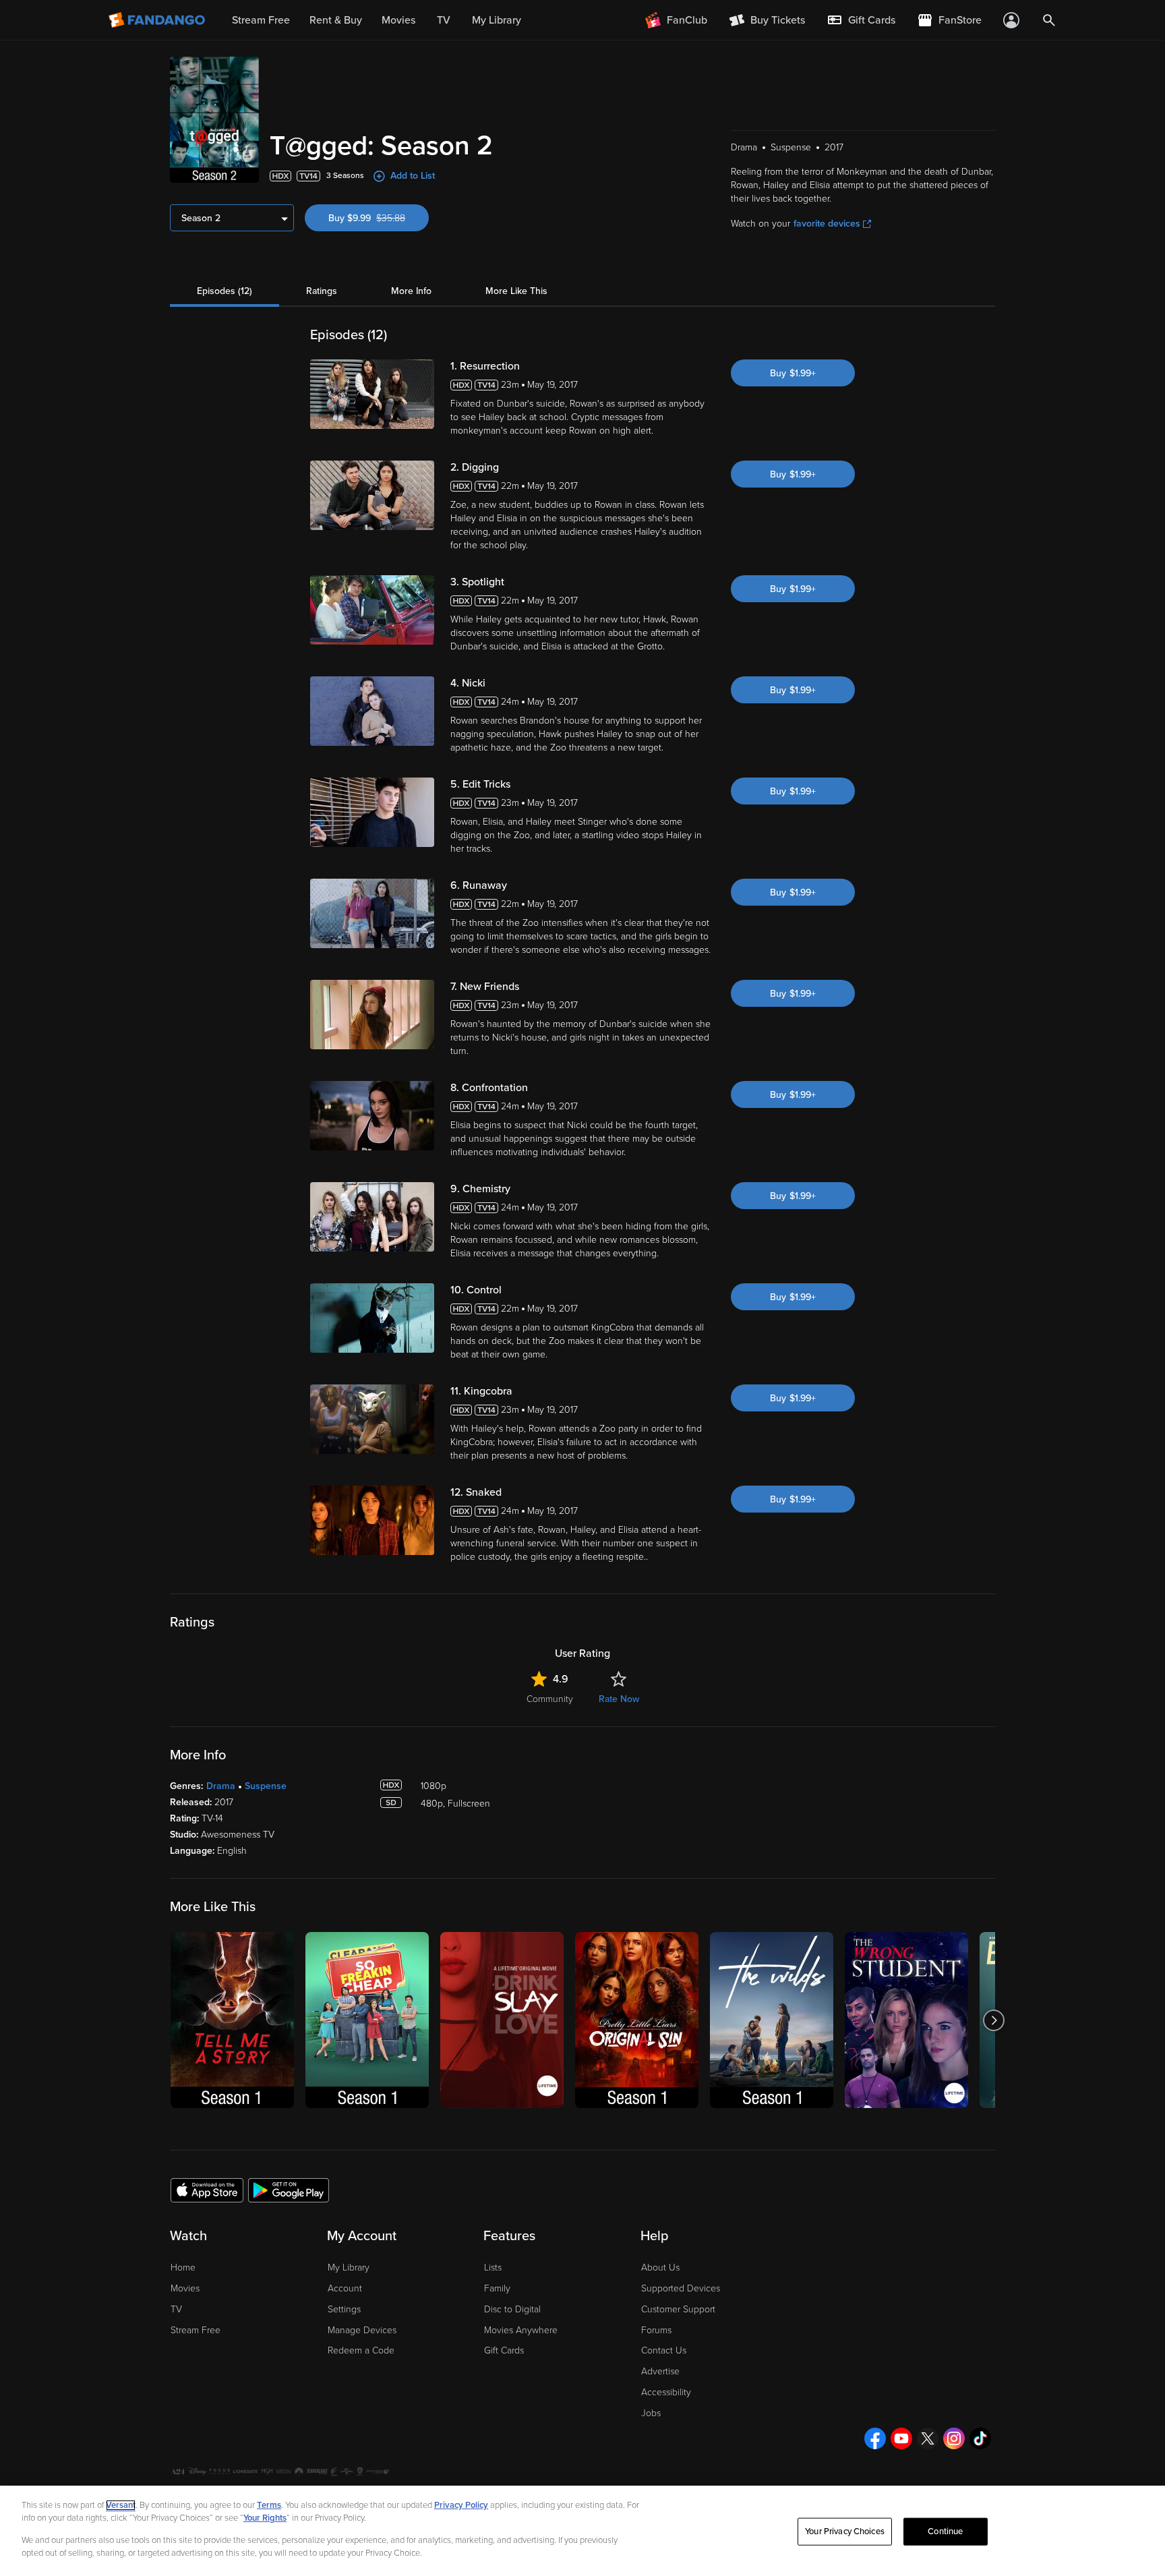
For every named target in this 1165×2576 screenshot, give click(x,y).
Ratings (322, 291)
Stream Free (196, 2330)
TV (176, 2309)
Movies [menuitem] (398, 20)
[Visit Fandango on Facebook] (875, 2438)
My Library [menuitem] (497, 20)
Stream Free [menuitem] (261, 20)
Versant (121, 2505)
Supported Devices (681, 2288)
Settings (344, 2309)
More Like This (516, 291)
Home (183, 2267)
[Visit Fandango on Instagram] (954, 2438)
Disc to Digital (512, 2309)
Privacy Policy (461, 2505)
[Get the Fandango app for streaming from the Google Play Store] (289, 2190)
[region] (582, 2531)
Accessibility (666, 2392)
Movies (185, 2288)
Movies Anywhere (521, 2330)
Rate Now (619, 1699)
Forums (656, 2330)
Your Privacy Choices (845, 2531)
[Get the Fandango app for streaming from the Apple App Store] (207, 2190)
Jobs (651, 2413)
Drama (221, 1786)
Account (345, 2288)
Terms (269, 2505)
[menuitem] (861, 20)
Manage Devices (362, 2330)
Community (550, 1699)
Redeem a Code (361, 2350)
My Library (349, 2267)
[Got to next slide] (993, 2020)
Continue (945, 2531)
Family (497, 2288)
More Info (411, 291)
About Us (660, 2267)
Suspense (266, 1786)
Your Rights (265, 2518)
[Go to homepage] (158, 20)
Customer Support (678, 2309)
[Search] (1049, 20)
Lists (493, 2267)
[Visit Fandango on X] (928, 2438)
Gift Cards (504, 2350)
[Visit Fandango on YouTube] (901, 2438)
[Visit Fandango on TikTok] (980, 2438)
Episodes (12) (225, 291)
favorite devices (827, 224)
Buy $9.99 (379, 218)
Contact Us (664, 2350)
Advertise (660, 2371)
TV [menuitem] (444, 20)
